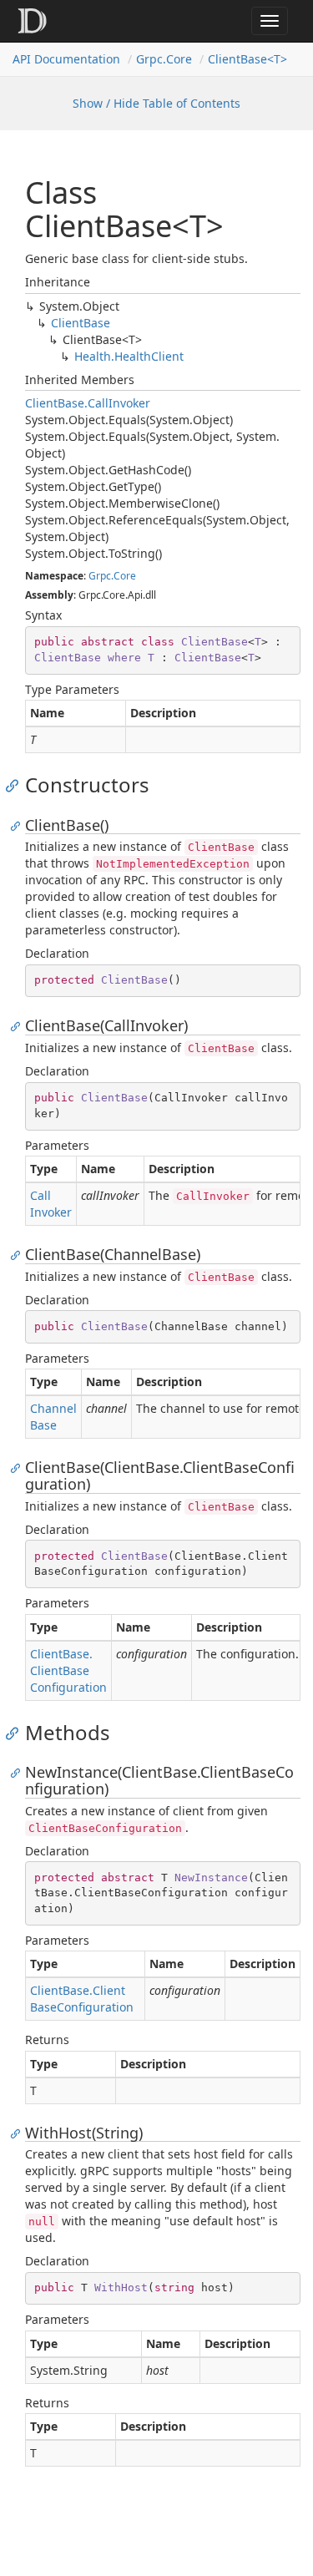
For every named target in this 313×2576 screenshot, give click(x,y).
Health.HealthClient (129, 356)
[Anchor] (16, 785)
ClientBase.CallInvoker (88, 403)
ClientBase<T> (247, 59)
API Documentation (66, 59)
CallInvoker (51, 1204)
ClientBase (81, 323)
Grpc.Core (164, 59)
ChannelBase (53, 1417)
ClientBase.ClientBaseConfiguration (68, 1670)
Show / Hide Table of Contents (156, 103)
